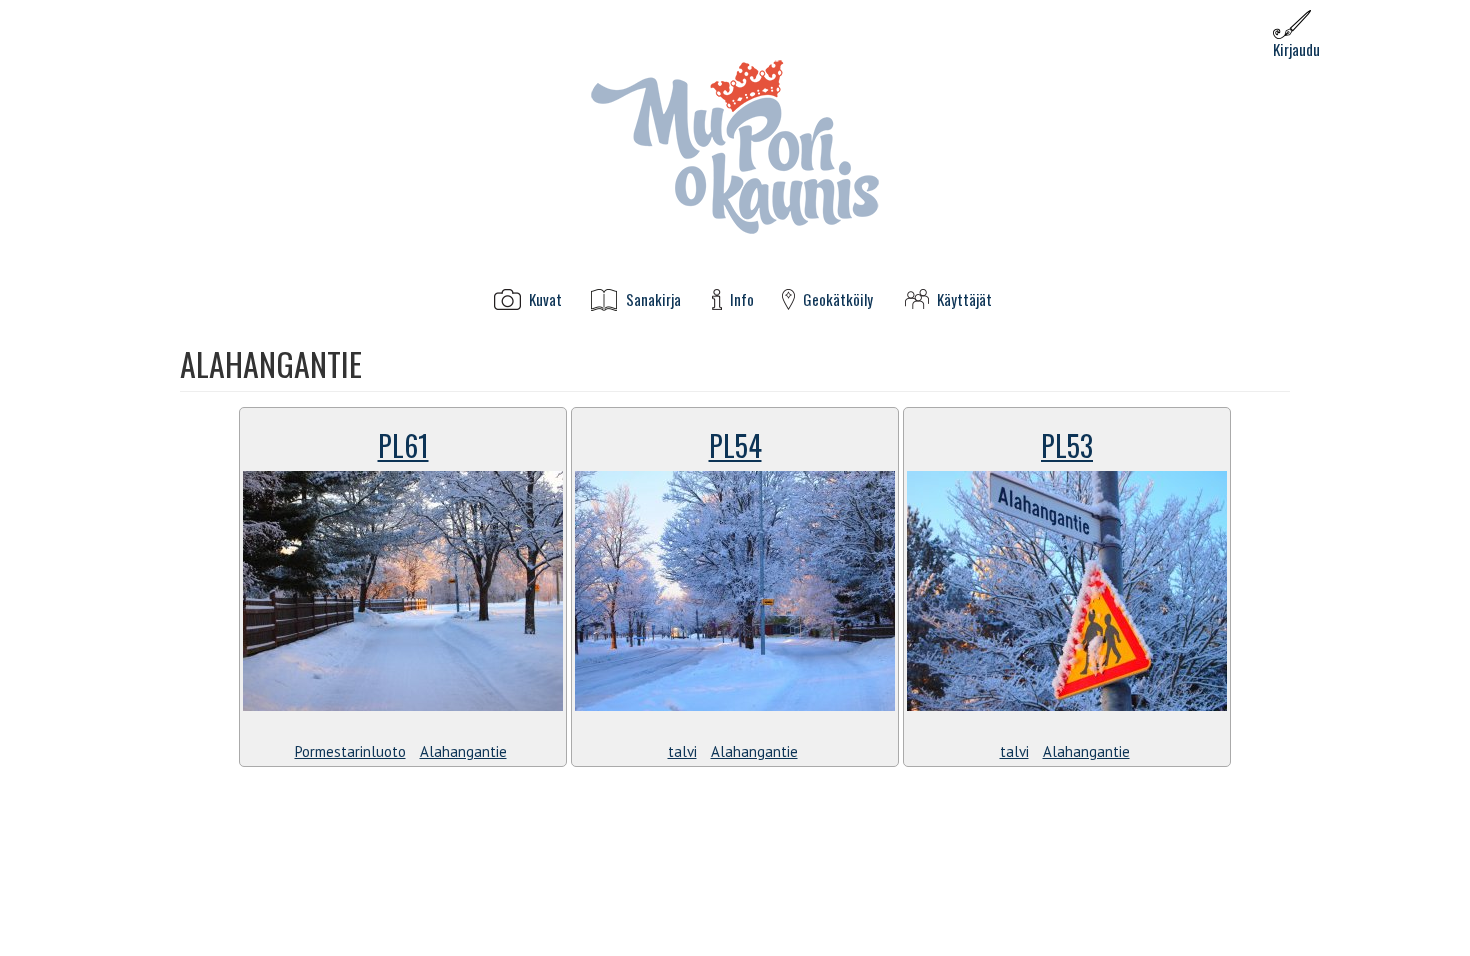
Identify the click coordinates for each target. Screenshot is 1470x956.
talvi (682, 751)
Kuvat (545, 299)
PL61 (403, 445)
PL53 (1067, 445)
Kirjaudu (1296, 49)
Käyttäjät (964, 299)
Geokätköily (838, 299)
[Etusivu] (735, 145)
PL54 (735, 445)
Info (742, 299)
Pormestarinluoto (350, 751)
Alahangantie (463, 751)
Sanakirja (653, 299)
